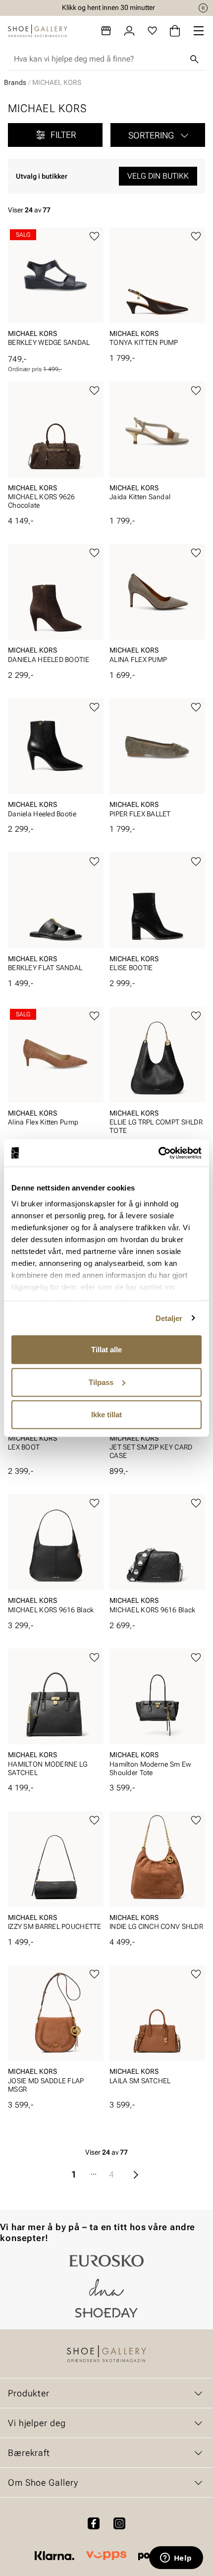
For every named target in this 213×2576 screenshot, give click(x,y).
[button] (158, 135)
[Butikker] (106, 31)
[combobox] (99, 59)
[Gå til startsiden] (38, 31)
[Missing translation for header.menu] (199, 31)
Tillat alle (106, 1350)
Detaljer (169, 1318)
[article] (56, 291)
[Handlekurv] (175, 31)
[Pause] (203, 8)
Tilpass (101, 1382)
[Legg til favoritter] (94, 236)
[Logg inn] (129, 31)
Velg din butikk (158, 176)
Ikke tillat (106, 1415)
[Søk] (194, 59)
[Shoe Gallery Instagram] (119, 2523)
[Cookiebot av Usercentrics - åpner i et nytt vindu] (158, 1153)
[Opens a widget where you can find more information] (176, 2559)
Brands (15, 82)
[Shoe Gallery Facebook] (94, 2523)
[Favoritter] (152, 31)
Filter (63, 135)
